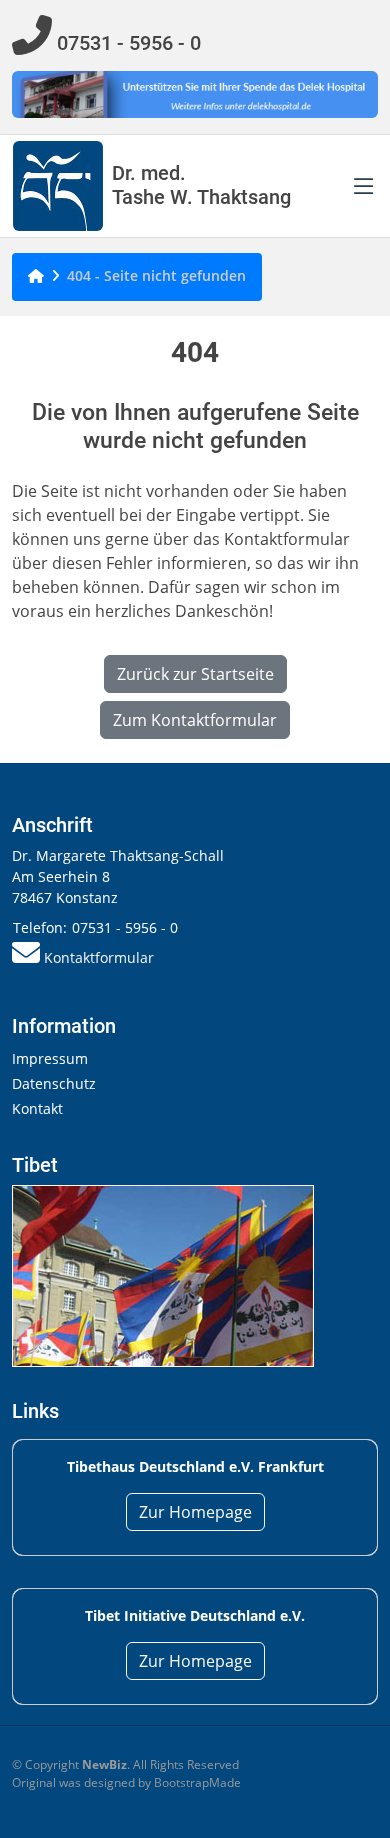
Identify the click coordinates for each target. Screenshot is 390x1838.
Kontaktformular (99, 957)
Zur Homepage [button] (195, 1512)
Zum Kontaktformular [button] (195, 720)
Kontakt (37, 1108)
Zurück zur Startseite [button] (195, 674)
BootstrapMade (197, 1782)
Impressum (50, 1058)
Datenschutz (54, 1083)
